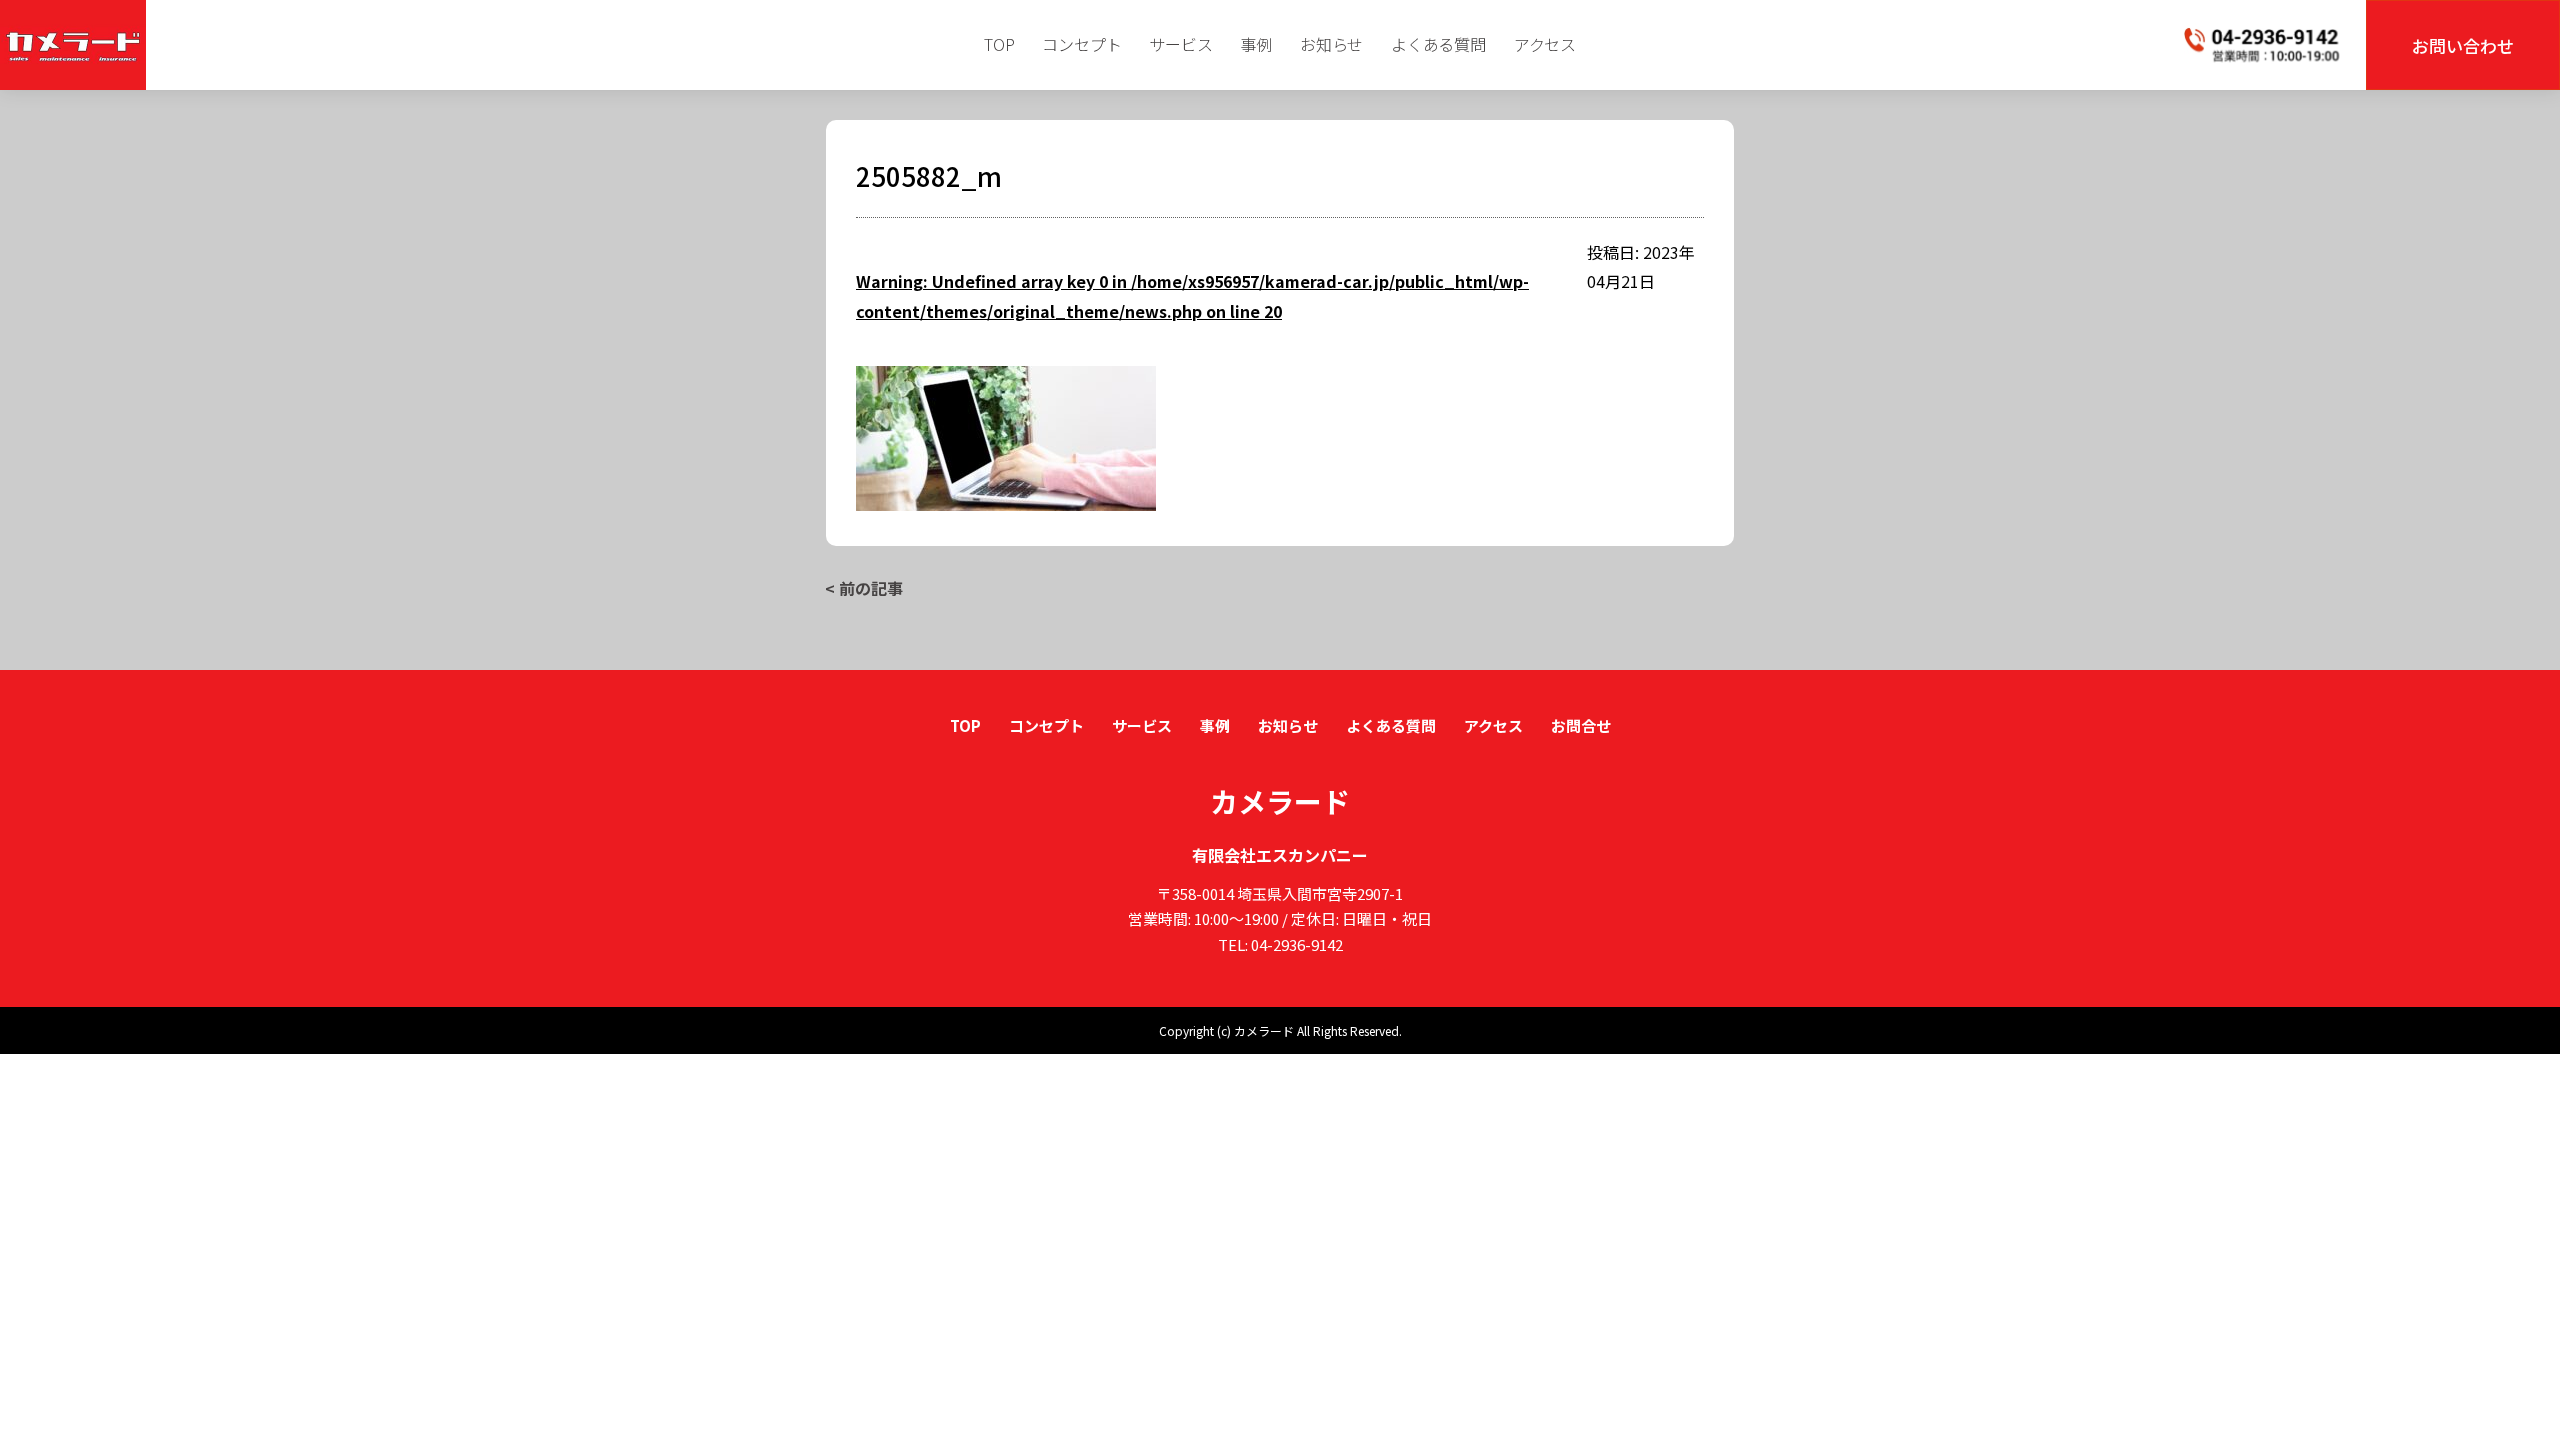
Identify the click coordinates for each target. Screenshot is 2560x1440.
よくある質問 (1438, 44)
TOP (999, 44)
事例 (1256, 44)
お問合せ (1581, 725)
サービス (1180, 44)
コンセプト (1081, 44)
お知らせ (1331, 44)
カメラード (1280, 801)
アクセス (1545, 44)
